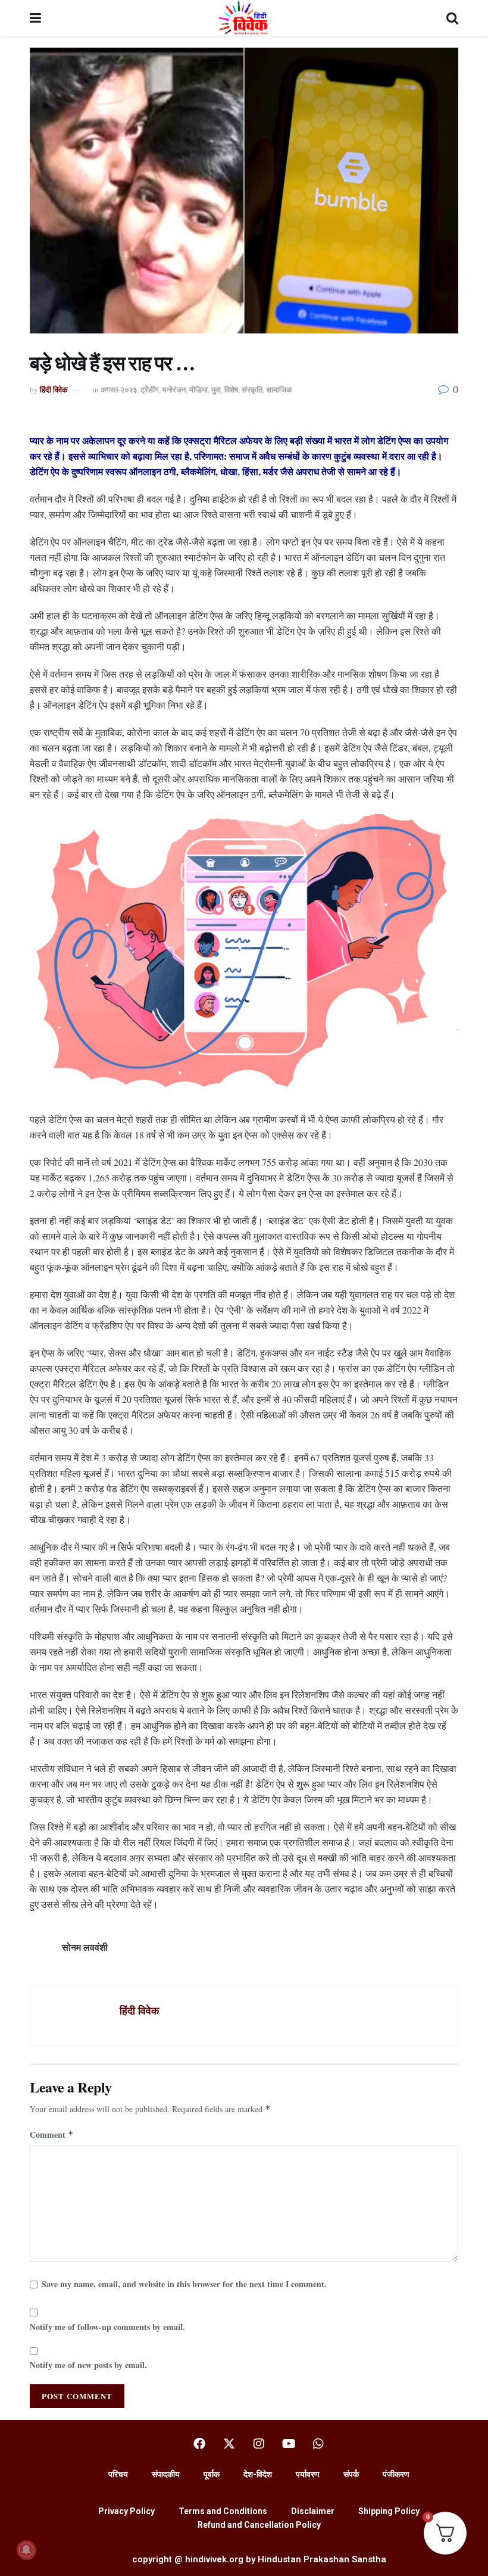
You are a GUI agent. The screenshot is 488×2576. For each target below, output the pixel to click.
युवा (216, 389)
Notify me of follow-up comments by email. (107, 2327)
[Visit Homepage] (244, 18)
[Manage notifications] (26, 2550)
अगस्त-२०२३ (119, 389)
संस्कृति (252, 389)
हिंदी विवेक (54, 389)
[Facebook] (199, 2444)
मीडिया (198, 389)
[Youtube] (289, 2444)
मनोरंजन (174, 389)
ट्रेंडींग (150, 389)
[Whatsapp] (318, 2444)
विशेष (231, 389)
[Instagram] (259, 2444)
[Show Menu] (35, 18)
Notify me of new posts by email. (88, 2365)
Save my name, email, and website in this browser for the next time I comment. (184, 2284)
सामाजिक (279, 389)
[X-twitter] (229, 2444)
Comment (52, 2134)
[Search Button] (452, 18)
